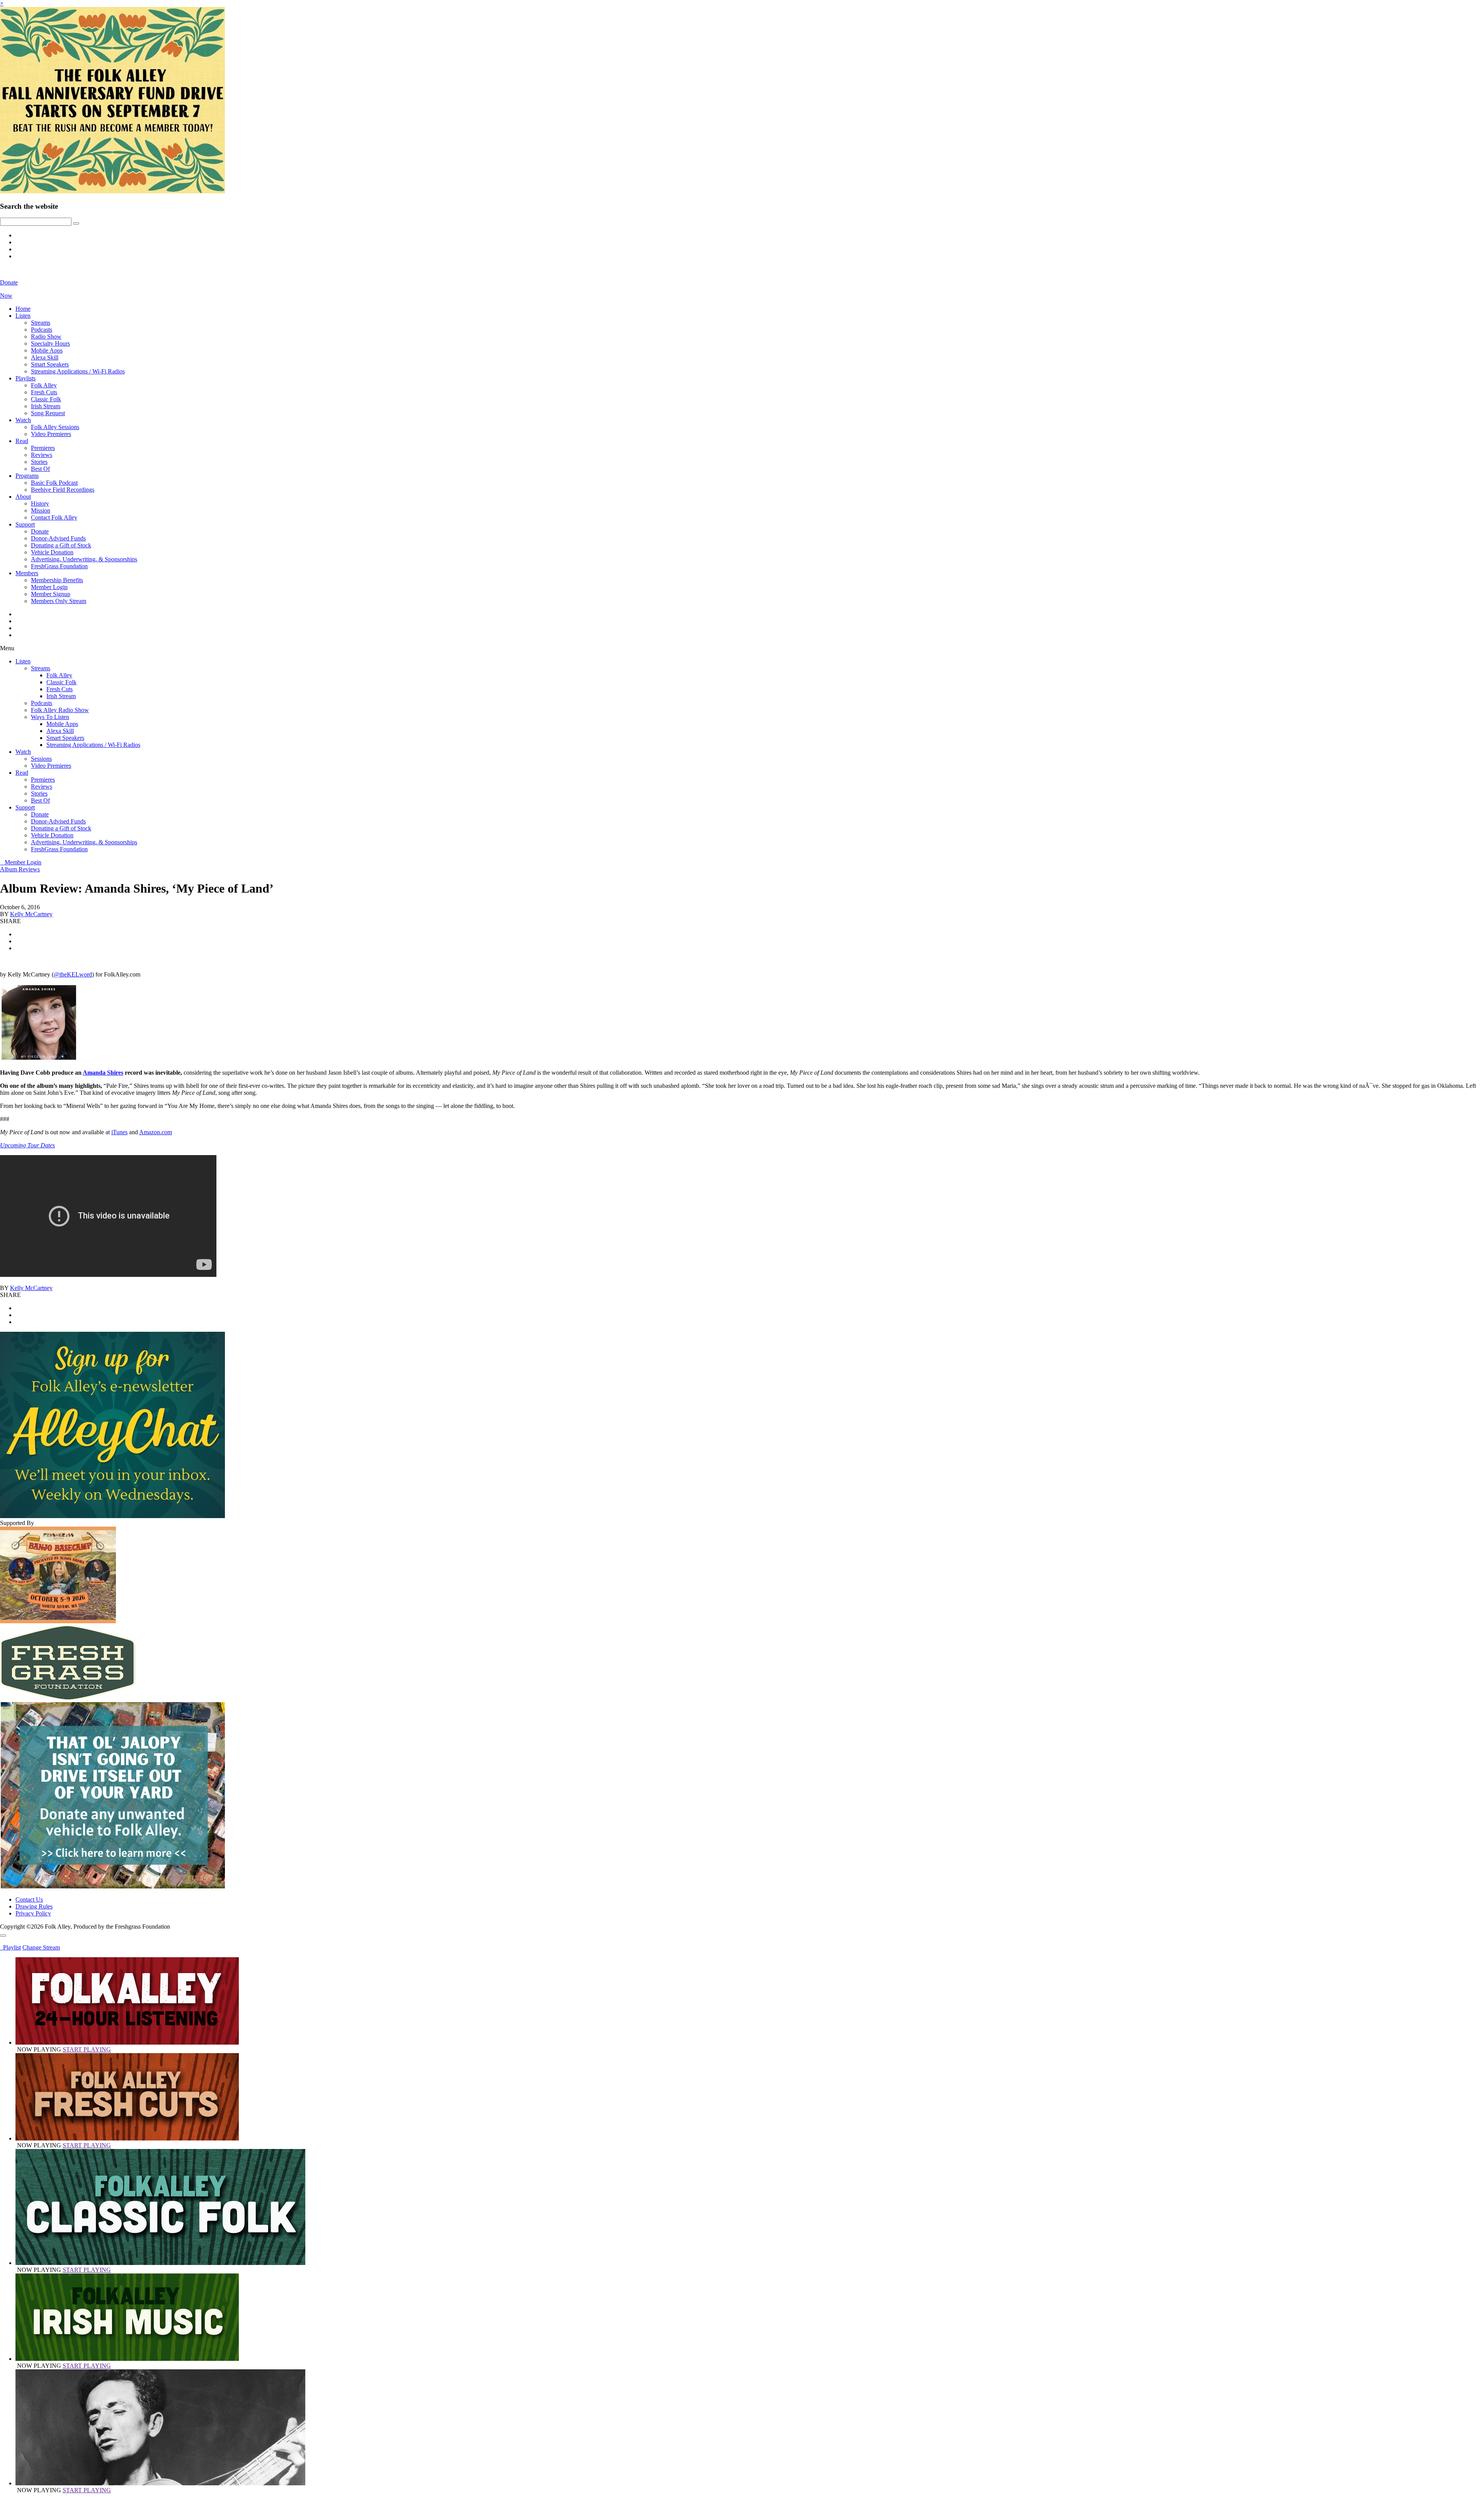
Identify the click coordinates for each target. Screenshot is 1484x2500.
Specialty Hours (50, 343)
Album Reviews (20, 869)
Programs (27, 476)
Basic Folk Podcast (54, 483)
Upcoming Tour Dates (27, 1145)
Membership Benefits (57, 580)
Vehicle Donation (52, 552)
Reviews (42, 455)
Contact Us (29, 1899)
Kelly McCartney (31, 914)
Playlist (10, 1947)
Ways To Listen (50, 717)
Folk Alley (44, 385)
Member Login (49, 587)
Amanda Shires (103, 1073)
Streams (41, 323)
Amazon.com (156, 1132)
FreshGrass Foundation (59, 566)
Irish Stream (46, 406)
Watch (23, 420)
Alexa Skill (45, 357)
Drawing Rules (34, 1906)
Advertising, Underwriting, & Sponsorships (84, 559)
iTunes (119, 1132)
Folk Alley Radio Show (60, 710)
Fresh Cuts (44, 392)
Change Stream (41, 1947)
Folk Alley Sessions (55, 427)
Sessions (41, 759)
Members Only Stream (59, 601)
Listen (23, 316)
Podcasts (42, 330)
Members (27, 573)
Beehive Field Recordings (63, 490)
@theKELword (73, 974)
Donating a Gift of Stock (61, 545)
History (40, 504)
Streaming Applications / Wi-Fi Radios (78, 371)
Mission (41, 510)
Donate (40, 531)
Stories (39, 462)
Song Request (48, 413)
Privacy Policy (33, 1913)
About (23, 497)
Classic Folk (46, 399)
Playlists (26, 378)
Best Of (40, 469)
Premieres (43, 448)
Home (23, 309)
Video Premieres (51, 434)
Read (22, 441)
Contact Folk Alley (54, 517)
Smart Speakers (50, 364)
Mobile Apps (47, 350)
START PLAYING (87, 2049)
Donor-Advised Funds (58, 538)
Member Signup (51, 594)
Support (25, 524)
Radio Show (46, 337)
